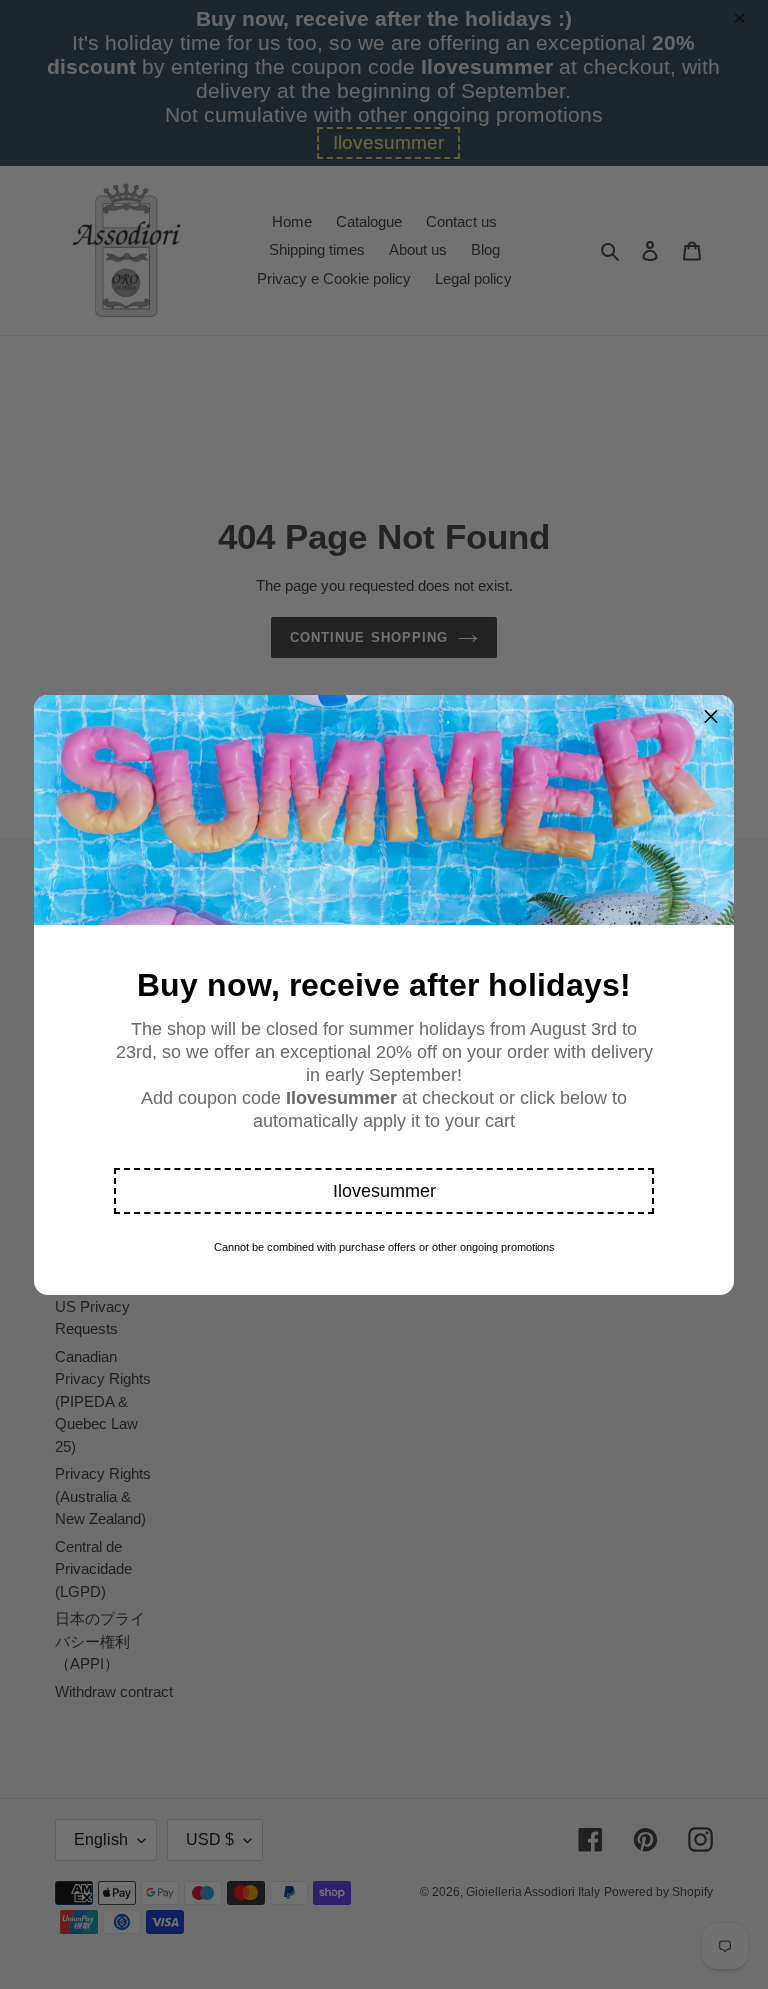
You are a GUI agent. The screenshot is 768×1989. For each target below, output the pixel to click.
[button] (384, 1191)
